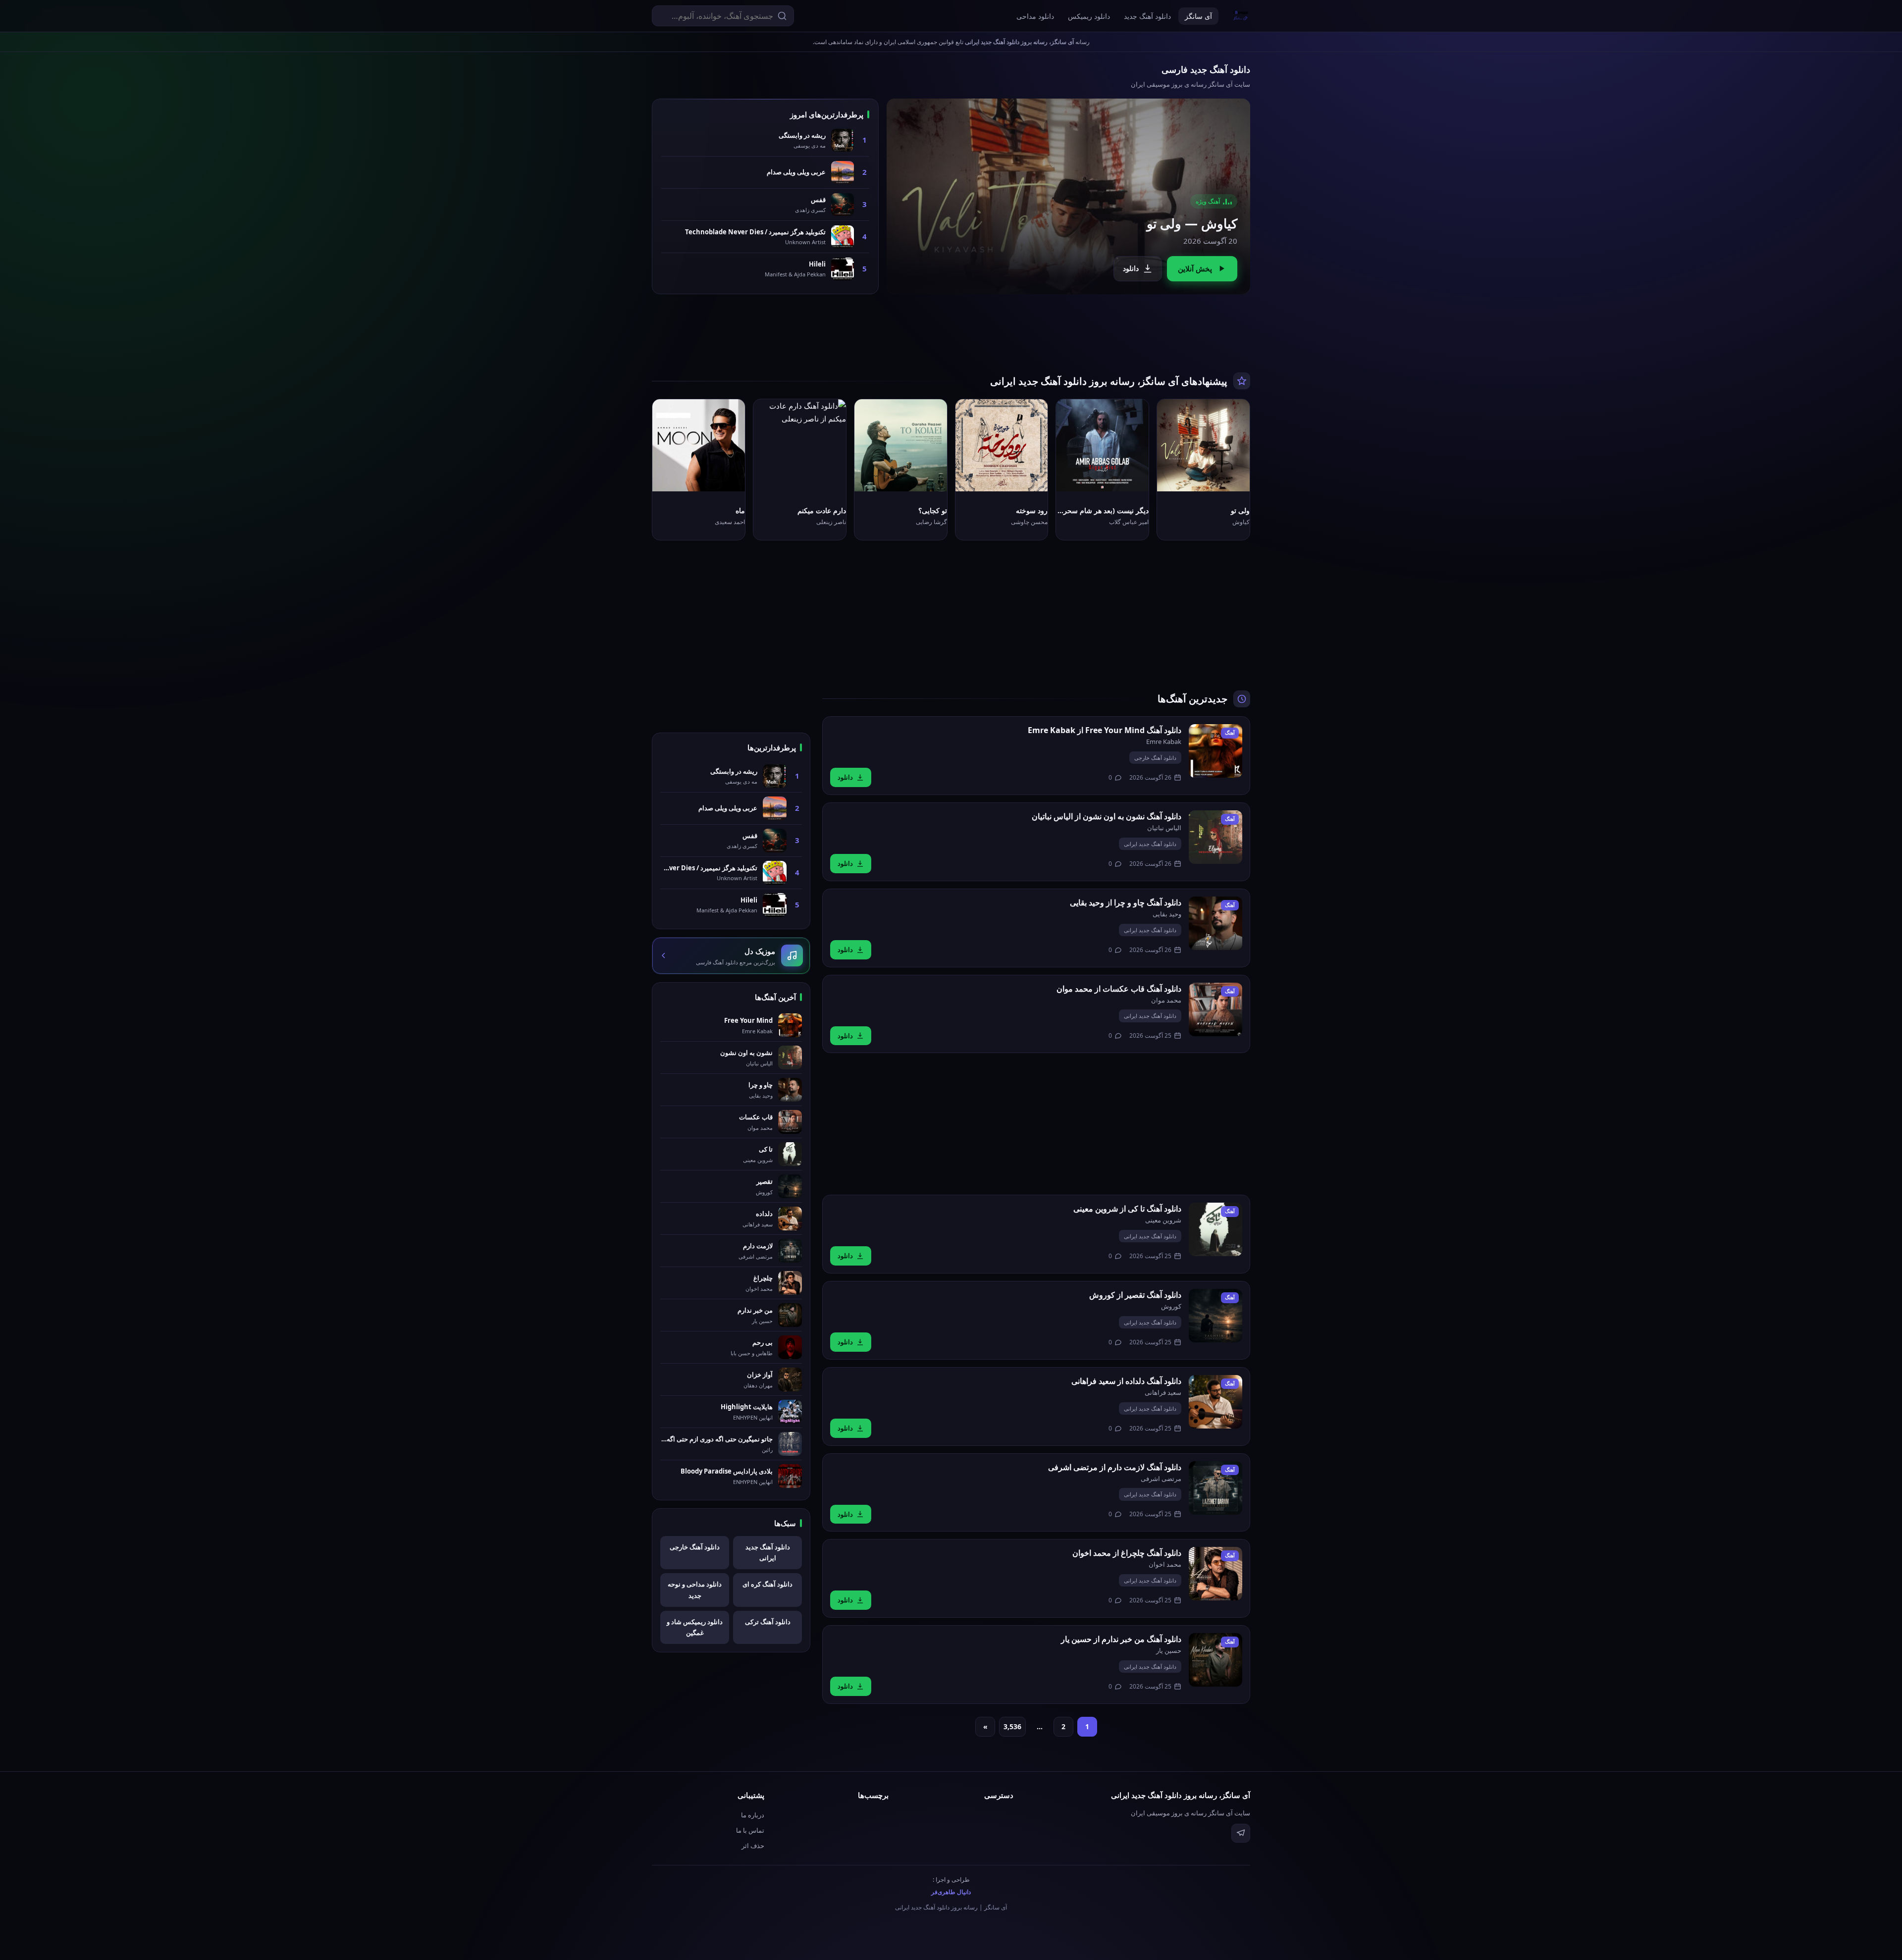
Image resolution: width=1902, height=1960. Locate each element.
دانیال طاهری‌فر (951, 1892)
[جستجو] (782, 16)
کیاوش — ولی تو (1192, 223)
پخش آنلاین (1195, 268)
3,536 (1012, 1726)
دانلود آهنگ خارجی (1155, 758)
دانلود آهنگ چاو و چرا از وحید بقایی (1126, 902)
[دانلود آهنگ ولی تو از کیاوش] (1068, 196)
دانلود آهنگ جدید (1147, 16)
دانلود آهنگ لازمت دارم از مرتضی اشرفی (1115, 1467)
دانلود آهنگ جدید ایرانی (1150, 844)
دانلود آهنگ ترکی (768, 1622)
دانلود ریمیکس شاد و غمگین (695, 1627)
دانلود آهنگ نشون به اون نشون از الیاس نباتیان (1107, 816)
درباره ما (753, 1815)
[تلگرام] (1241, 1833)
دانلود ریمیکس (1089, 16)
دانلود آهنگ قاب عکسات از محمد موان (1119, 989)
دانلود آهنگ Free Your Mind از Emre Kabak (1105, 730)
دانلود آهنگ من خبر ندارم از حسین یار (1121, 1639)
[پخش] (1234, 476)
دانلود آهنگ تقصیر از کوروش (1135, 1295)
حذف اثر (753, 1846)
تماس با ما (750, 1830)
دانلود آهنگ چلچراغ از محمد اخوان (1127, 1553)
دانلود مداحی (1035, 16)
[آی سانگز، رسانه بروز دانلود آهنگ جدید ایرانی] (1241, 16)
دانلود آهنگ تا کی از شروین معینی (1127, 1209)
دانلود (1131, 268)
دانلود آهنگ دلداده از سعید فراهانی (1126, 1381)
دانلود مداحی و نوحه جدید (695, 1590)
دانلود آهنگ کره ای (767, 1584)
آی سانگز (1198, 16)
